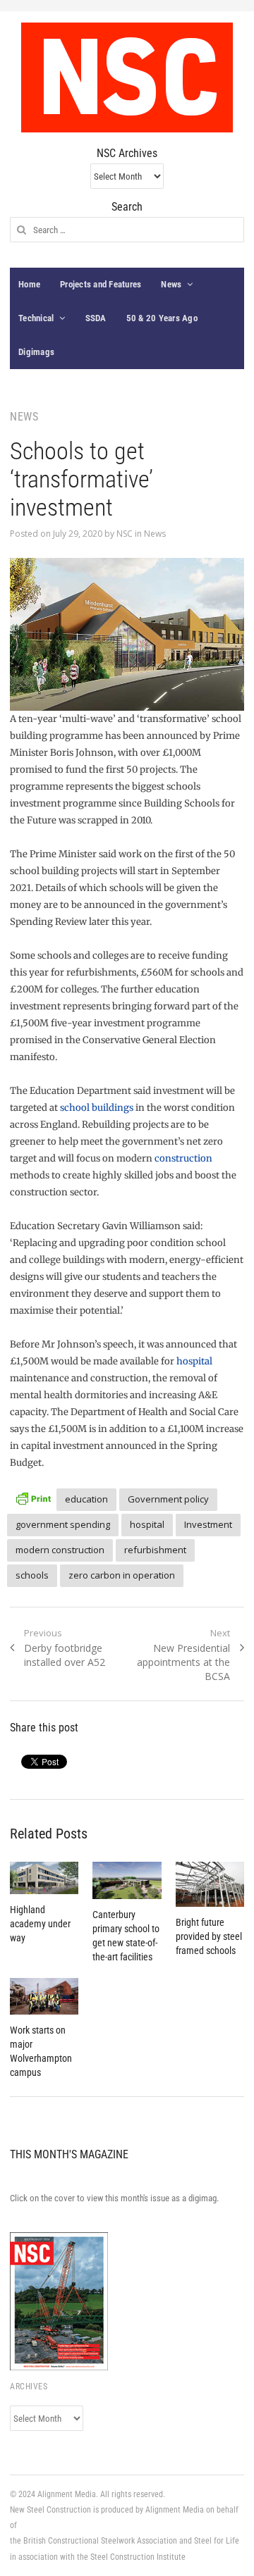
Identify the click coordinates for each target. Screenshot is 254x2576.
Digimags (36, 352)
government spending (63, 1524)
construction (183, 1158)
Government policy (168, 1499)
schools (32, 1575)
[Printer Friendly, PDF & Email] (33, 1497)
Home (29, 284)
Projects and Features (101, 284)
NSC (125, 534)
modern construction (60, 1550)
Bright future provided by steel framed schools (209, 1936)
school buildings (97, 1108)
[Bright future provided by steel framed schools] (210, 1885)
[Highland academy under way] (44, 1878)
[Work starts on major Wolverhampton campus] (44, 1996)
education (86, 1499)
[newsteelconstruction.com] (127, 77)
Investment (208, 1524)
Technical (36, 318)
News (171, 284)
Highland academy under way (40, 1924)
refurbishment (155, 1550)
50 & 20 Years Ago (162, 318)
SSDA (96, 318)
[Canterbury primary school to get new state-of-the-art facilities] (127, 1881)
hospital (194, 1361)
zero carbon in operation (122, 1575)
